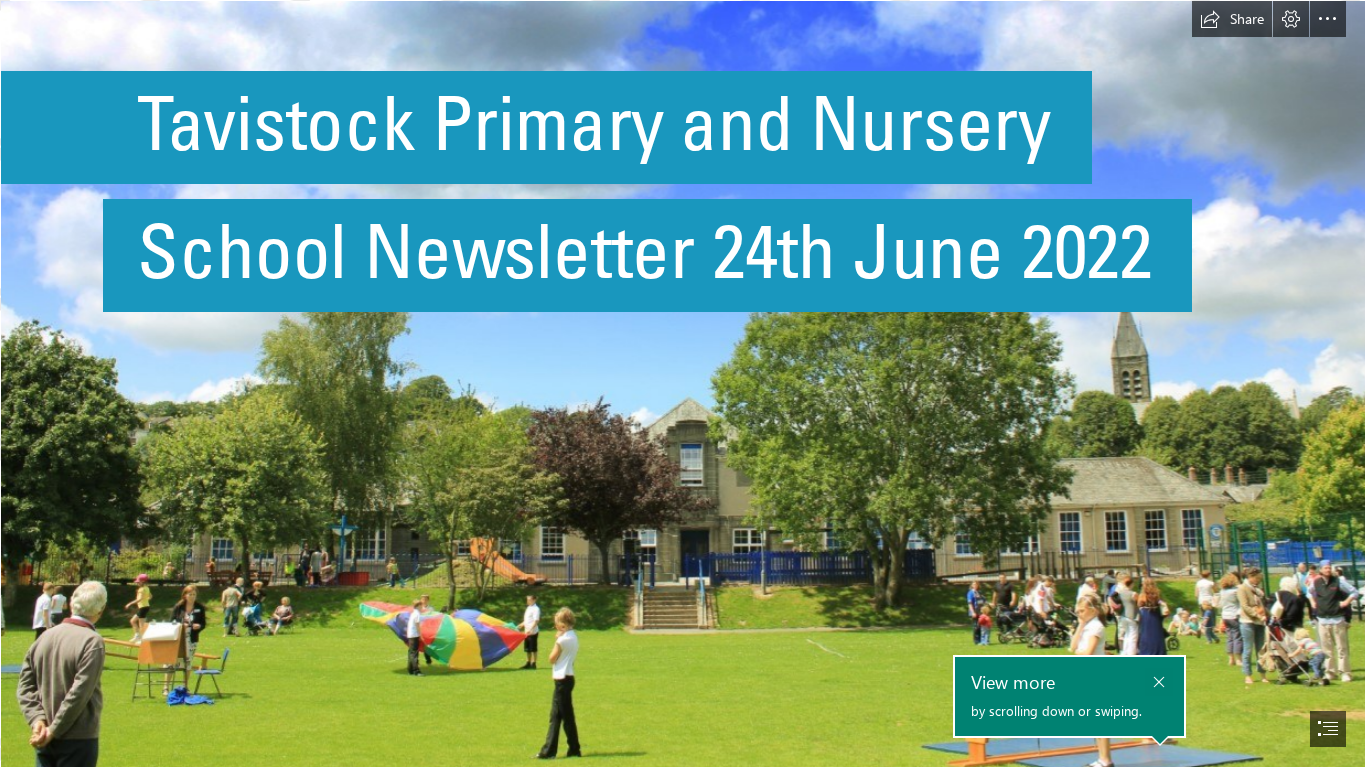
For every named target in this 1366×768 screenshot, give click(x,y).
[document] (683, 384)
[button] (1232, 19)
